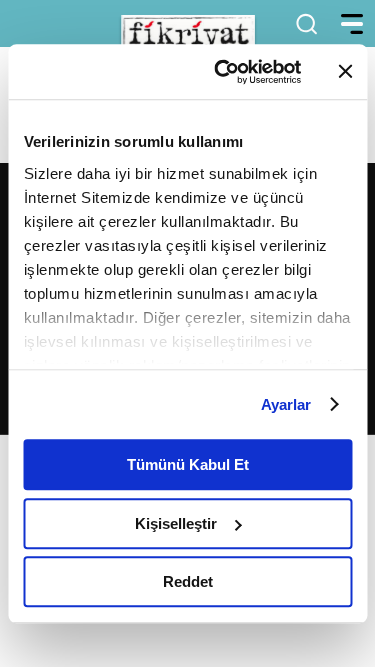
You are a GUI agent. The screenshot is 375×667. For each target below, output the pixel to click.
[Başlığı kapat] (345, 72)
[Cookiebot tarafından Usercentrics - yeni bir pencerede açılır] (223, 72)
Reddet (188, 581)
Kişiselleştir (176, 523)
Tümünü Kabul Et (188, 464)
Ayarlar (286, 404)
